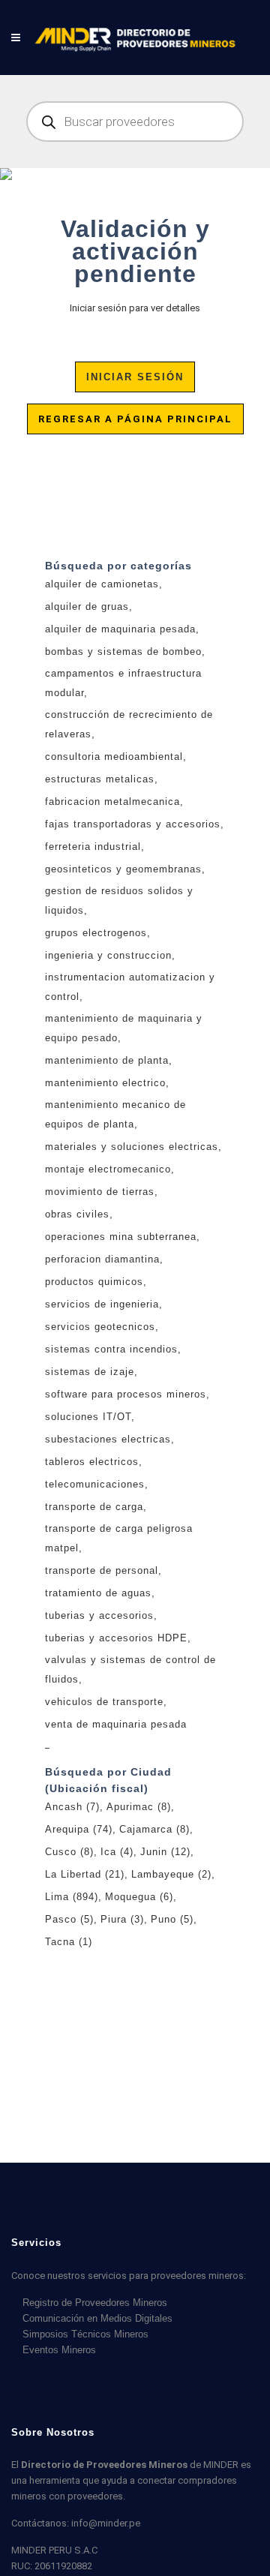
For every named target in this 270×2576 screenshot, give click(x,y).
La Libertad (85, 1874)
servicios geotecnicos (100, 1327)
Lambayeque (171, 1874)
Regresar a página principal (135, 419)
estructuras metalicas (100, 779)
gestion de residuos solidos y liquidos (119, 901)
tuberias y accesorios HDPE (116, 1638)
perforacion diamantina (102, 1259)
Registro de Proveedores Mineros (95, 2303)
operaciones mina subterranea (121, 1237)
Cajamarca (154, 1829)
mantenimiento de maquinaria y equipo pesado (124, 1028)
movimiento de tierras (100, 1192)
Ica (117, 1852)
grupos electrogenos (96, 933)
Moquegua (139, 1897)
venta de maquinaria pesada (116, 1724)
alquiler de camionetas (102, 584)
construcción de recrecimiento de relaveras (129, 724)
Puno (172, 1919)
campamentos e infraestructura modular (123, 683)
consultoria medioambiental (114, 757)
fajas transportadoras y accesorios (133, 824)
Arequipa (79, 1829)
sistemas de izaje (90, 1372)
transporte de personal (102, 1570)
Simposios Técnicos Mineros (85, 2334)
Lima (72, 1897)
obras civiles (77, 1214)
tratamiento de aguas (98, 1593)
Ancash (72, 1807)
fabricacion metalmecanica (112, 802)
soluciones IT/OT (88, 1417)
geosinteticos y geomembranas (123, 869)
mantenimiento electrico (105, 1083)
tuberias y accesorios (99, 1615)
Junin (165, 1852)
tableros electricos (92, 1462)
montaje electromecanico (108, 1169)
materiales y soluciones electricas (132, 1147)
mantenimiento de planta (107, 1060)
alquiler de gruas (87, 606)
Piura (122, 1919)
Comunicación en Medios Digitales (97, 2318)
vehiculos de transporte (104, 1702)
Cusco (69, 1852)
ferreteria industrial (93, 847)
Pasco (69, 1919)
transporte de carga (94, 1507)
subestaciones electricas (108, 1439)
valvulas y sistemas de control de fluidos (130, 1669)
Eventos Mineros (59, 2350)
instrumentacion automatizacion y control (130, 987)
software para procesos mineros (126, 1394)
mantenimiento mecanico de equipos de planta (115, 1114)
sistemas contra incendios (111, 1349)
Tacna (69, 1942)
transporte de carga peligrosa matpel (119, 1538)
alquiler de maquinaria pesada (120, 629)
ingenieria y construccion (108, 955)
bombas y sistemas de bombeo (123, 652)
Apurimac (139, 1807)
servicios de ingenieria (102, 1304)
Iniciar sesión (135, 377)
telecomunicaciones (95, 1484)
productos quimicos (94, 1282)
